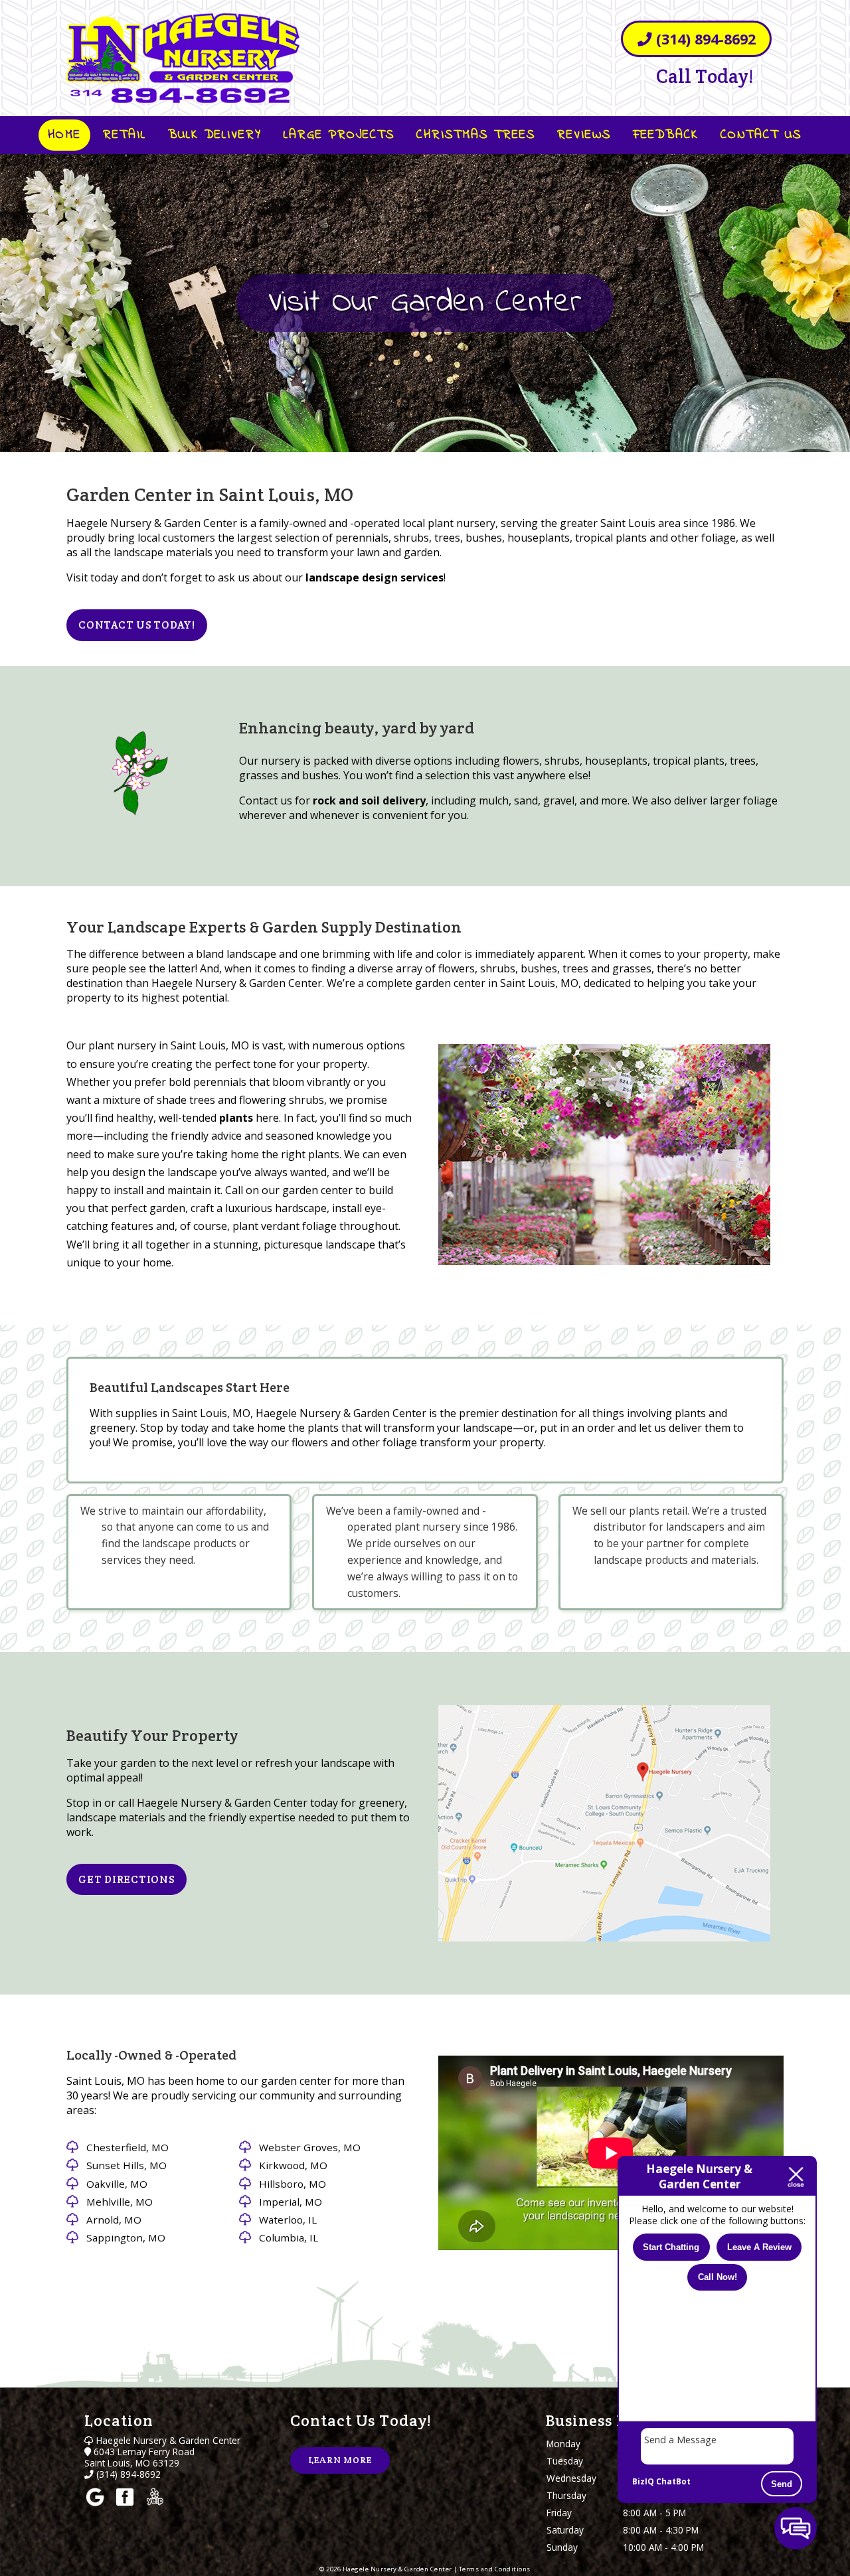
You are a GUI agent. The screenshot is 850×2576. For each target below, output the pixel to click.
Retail (125, 135)
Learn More (340, 2460)
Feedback (666, 135)
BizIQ (643, 2481)
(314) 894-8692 (704, 39)
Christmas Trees (476, 135)
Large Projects (339, 135)
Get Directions (127, 1879)
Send (782, 2484)
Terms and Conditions (495, 2569)
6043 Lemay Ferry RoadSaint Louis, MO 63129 (139, 2457)
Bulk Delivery (215, 135)
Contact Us (761, 135)
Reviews (584, 135)
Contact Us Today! (137, 625)
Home (64, 135)
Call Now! (718, 2276)
